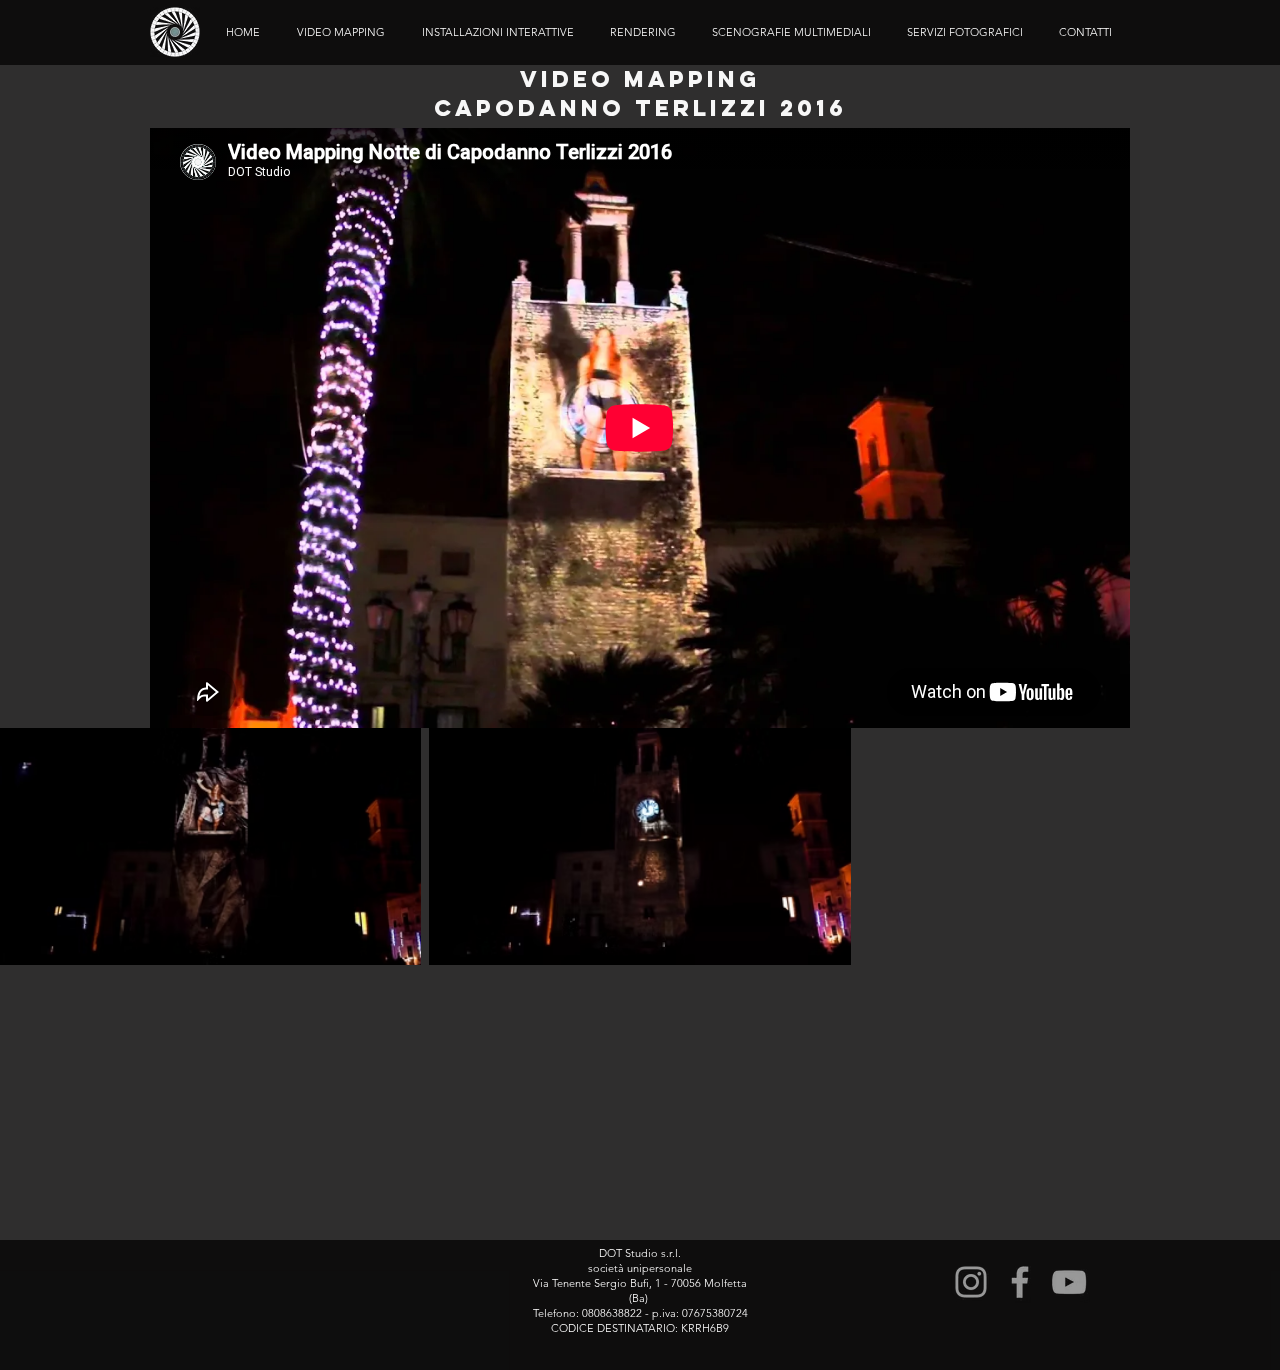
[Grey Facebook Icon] (1020, 1282)
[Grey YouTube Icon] (1069, 1282)
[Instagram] (971, 1282)
